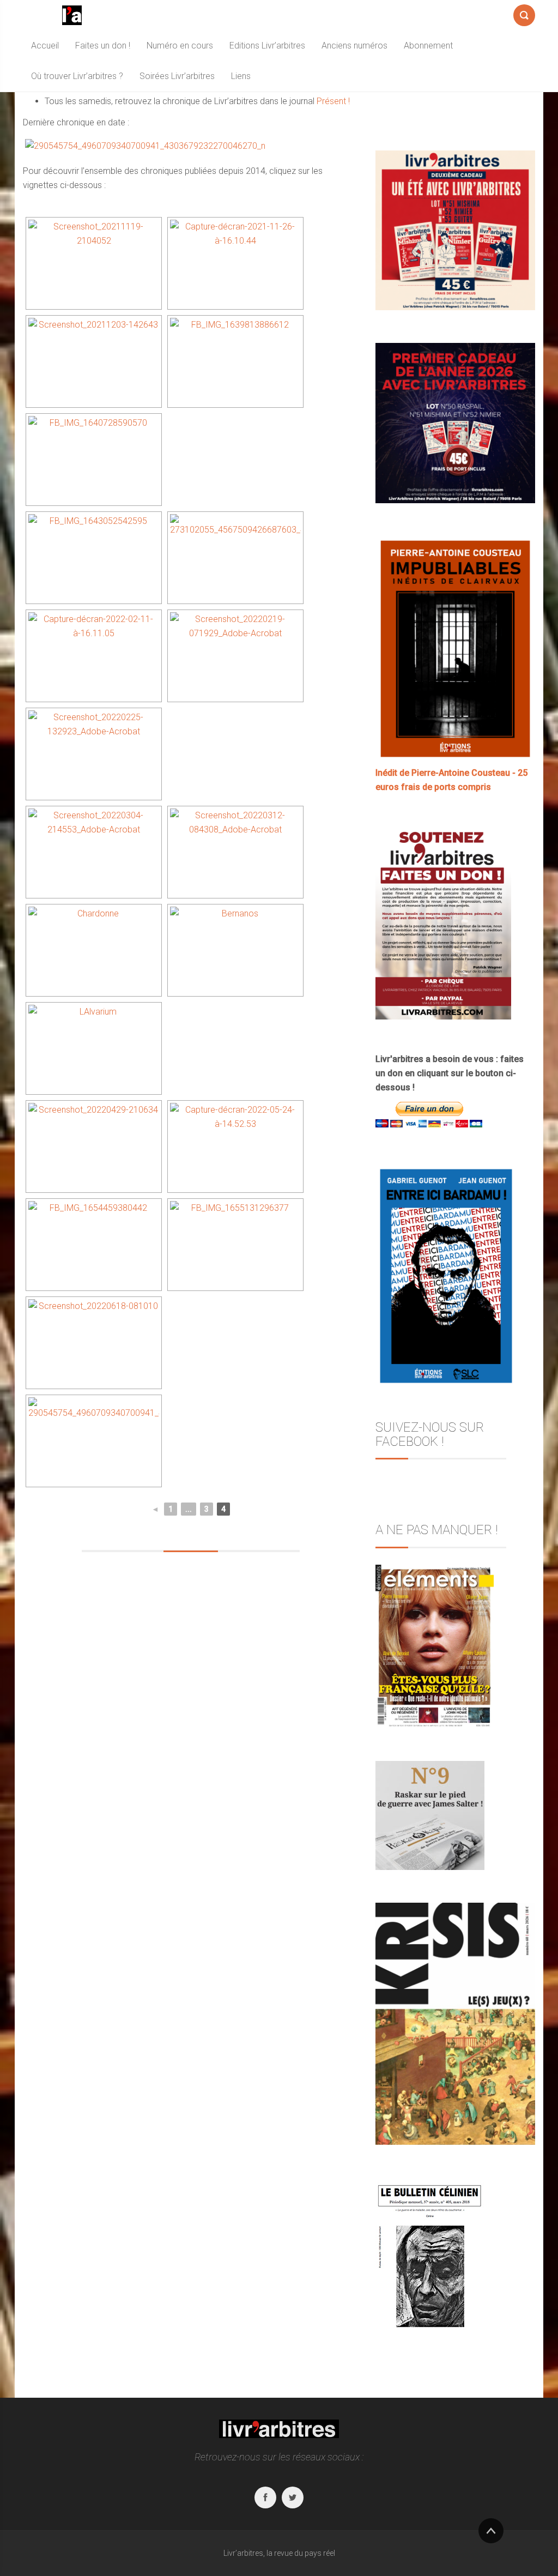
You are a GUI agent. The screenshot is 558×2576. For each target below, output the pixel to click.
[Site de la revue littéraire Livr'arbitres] (72, 15)
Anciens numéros (354, 46)
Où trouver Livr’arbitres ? (77, 76)
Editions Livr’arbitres (267, 46)
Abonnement (428, 46)
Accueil (45, 46)
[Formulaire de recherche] (524, 13)
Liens (241, 76)
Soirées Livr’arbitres (177, 76)
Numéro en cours (180, 46)
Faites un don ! (103, 46)
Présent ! (333, 101)
